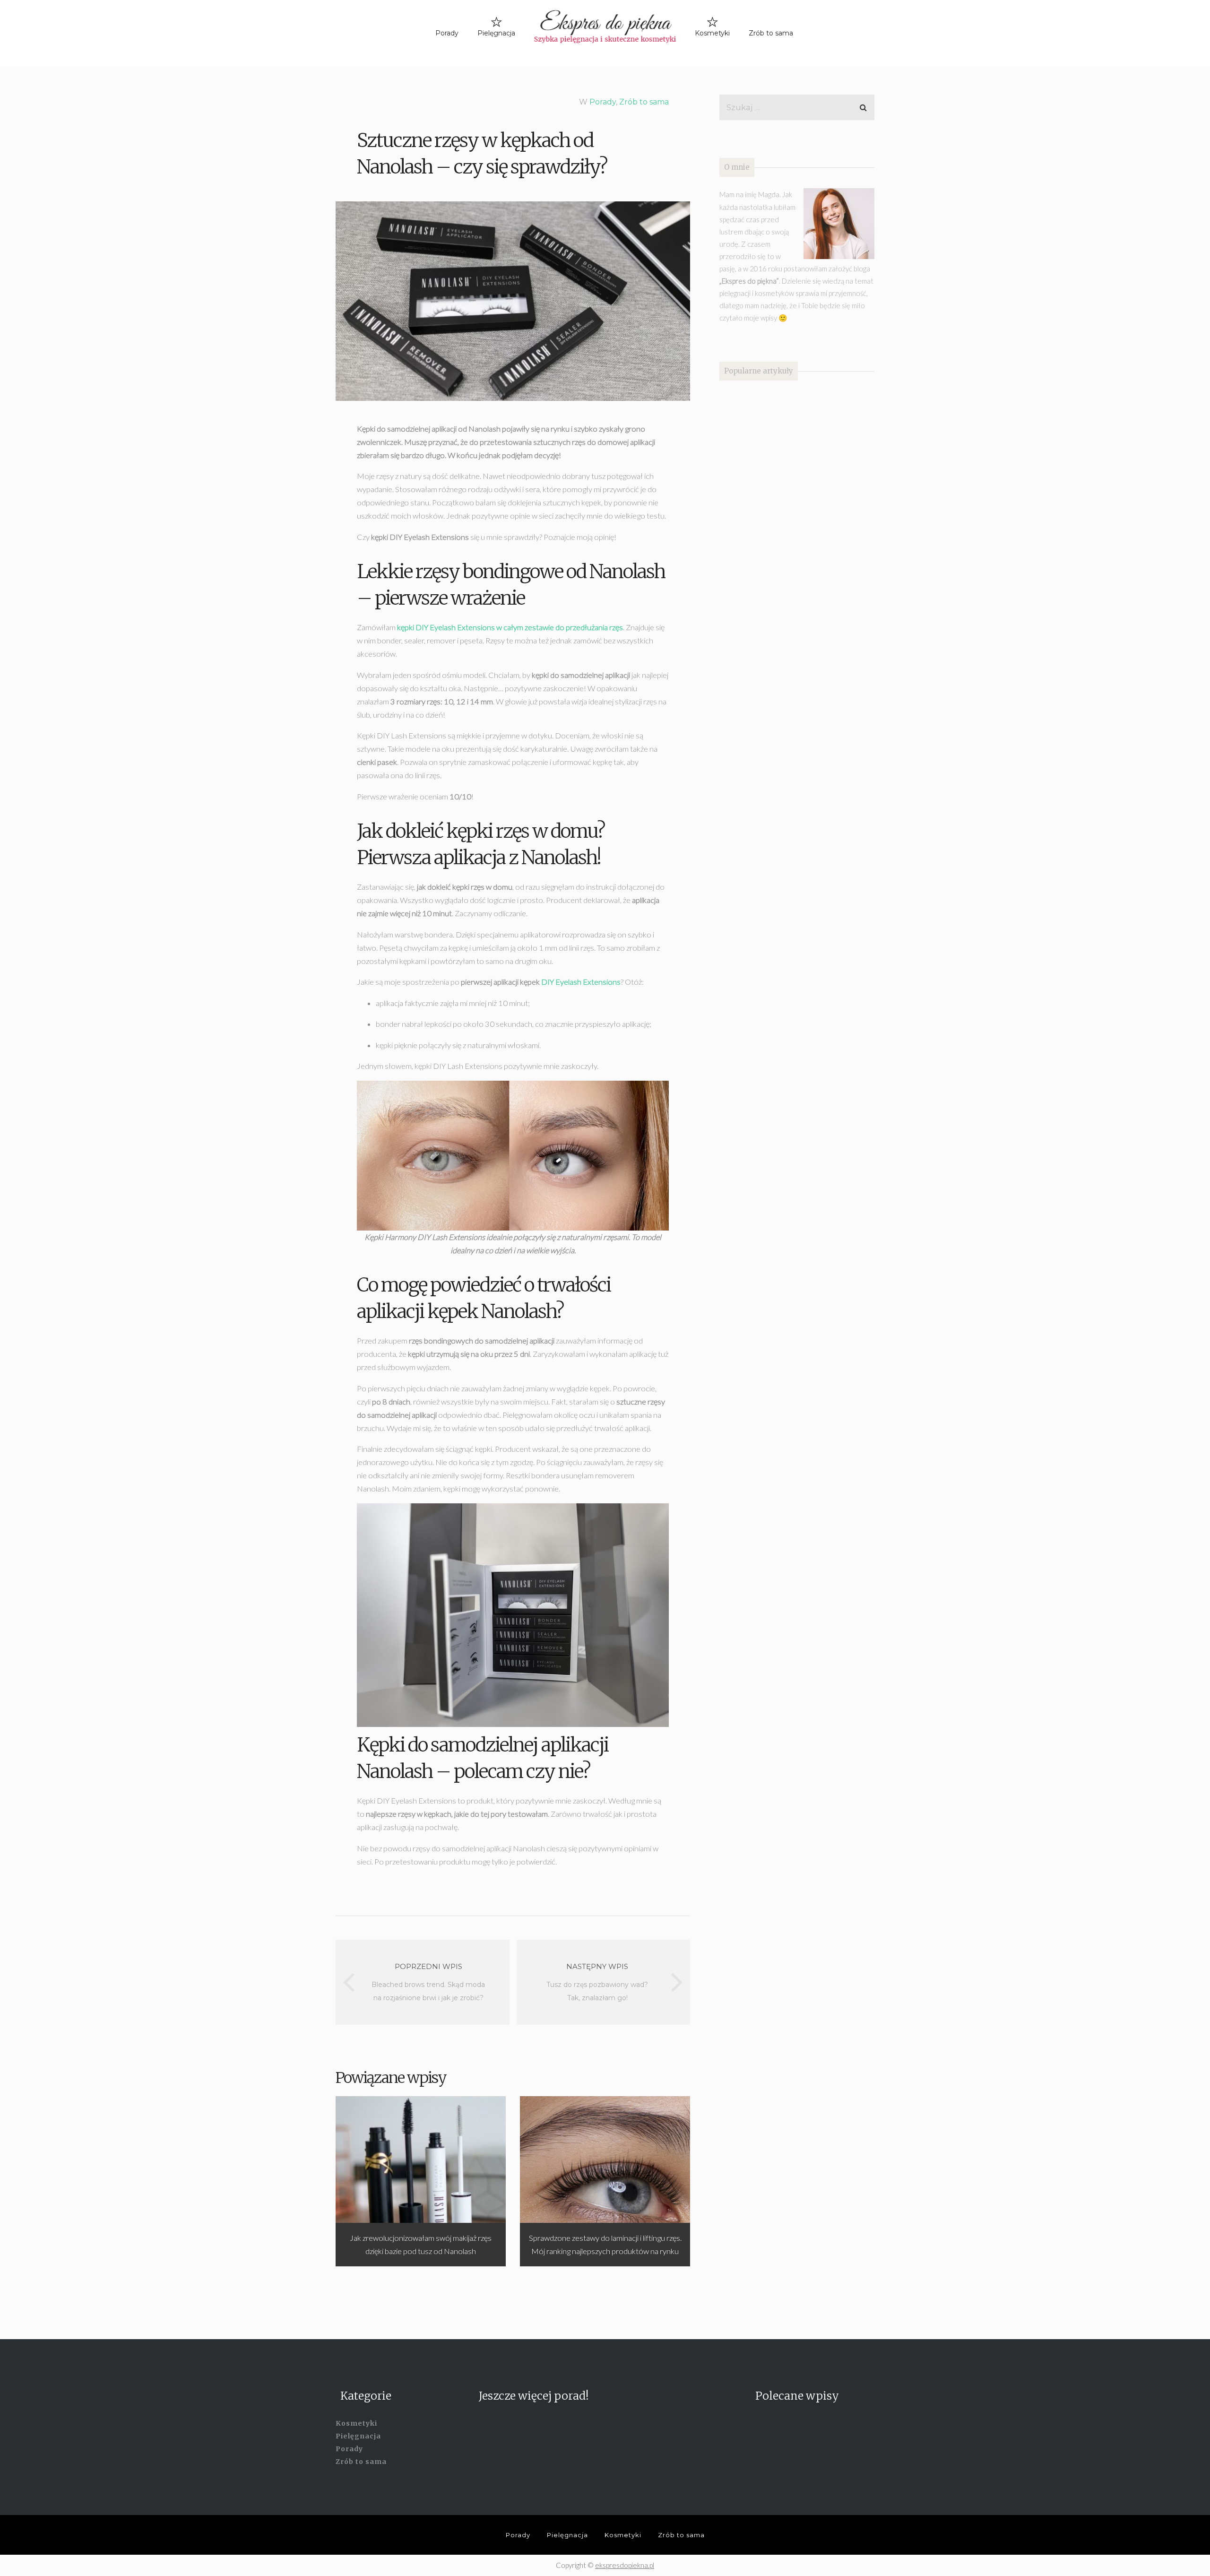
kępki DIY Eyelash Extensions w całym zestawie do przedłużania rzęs (510, 627)
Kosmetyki (712, 33)
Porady (447, 33)
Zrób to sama (771, 33)
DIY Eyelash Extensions (581, 982)
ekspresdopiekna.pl (625, 2565)
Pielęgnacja (496, 33)
